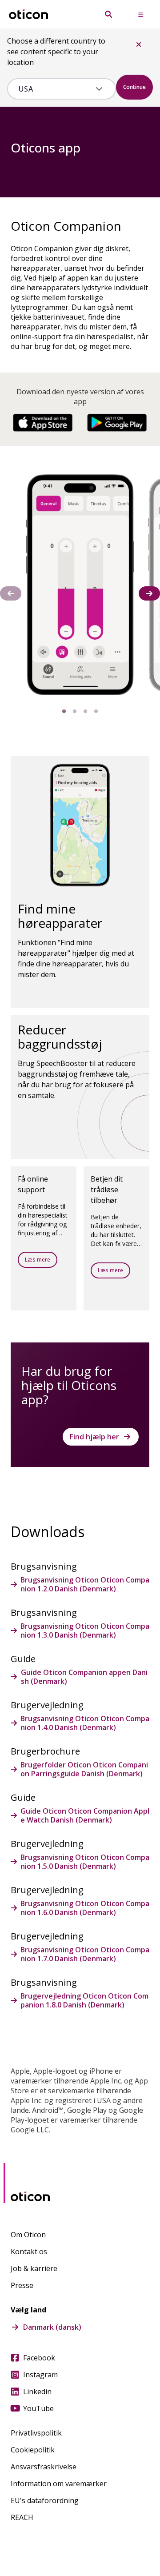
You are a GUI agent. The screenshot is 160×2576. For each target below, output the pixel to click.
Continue (134, 87)
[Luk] (139, 44)
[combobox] (55, 89)
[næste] (149, 593)
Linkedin (37, 2392)
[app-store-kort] (43, 423)
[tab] (64, 711)
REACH (22, 2517)
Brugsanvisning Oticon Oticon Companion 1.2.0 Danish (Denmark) (85, 1584)
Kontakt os (29, 2251)
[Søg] (108, 14)
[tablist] (80, 711)
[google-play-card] (117, 423)
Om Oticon (28, 2235)
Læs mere (38, 1260)
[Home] (28, 14)
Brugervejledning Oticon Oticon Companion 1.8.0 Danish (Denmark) (84, 2000)
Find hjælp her (94, 1437)
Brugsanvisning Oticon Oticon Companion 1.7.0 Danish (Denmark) (85, 1954)
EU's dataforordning (45, 2500)
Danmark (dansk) (52, 2327)
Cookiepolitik (33, 2450)
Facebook (39, 2358)
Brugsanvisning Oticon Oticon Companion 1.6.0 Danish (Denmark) (85, 1908)
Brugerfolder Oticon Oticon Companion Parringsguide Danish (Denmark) (84, 1769)
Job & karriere (34, 2268)
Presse (22, 2285)
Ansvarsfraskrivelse (44, 2467)
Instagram (40, 2375)
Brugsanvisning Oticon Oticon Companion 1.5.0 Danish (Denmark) (85, 1862)
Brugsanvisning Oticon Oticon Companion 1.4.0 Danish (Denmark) (85, 1723)
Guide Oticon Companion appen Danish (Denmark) (84, 1677)
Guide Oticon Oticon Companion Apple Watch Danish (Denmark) (85, 1815)
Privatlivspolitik (36, 2433)
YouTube (38, 2408)
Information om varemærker (59, 2484)
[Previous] (11, 593)
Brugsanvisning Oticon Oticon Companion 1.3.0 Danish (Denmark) (85, 1631)
